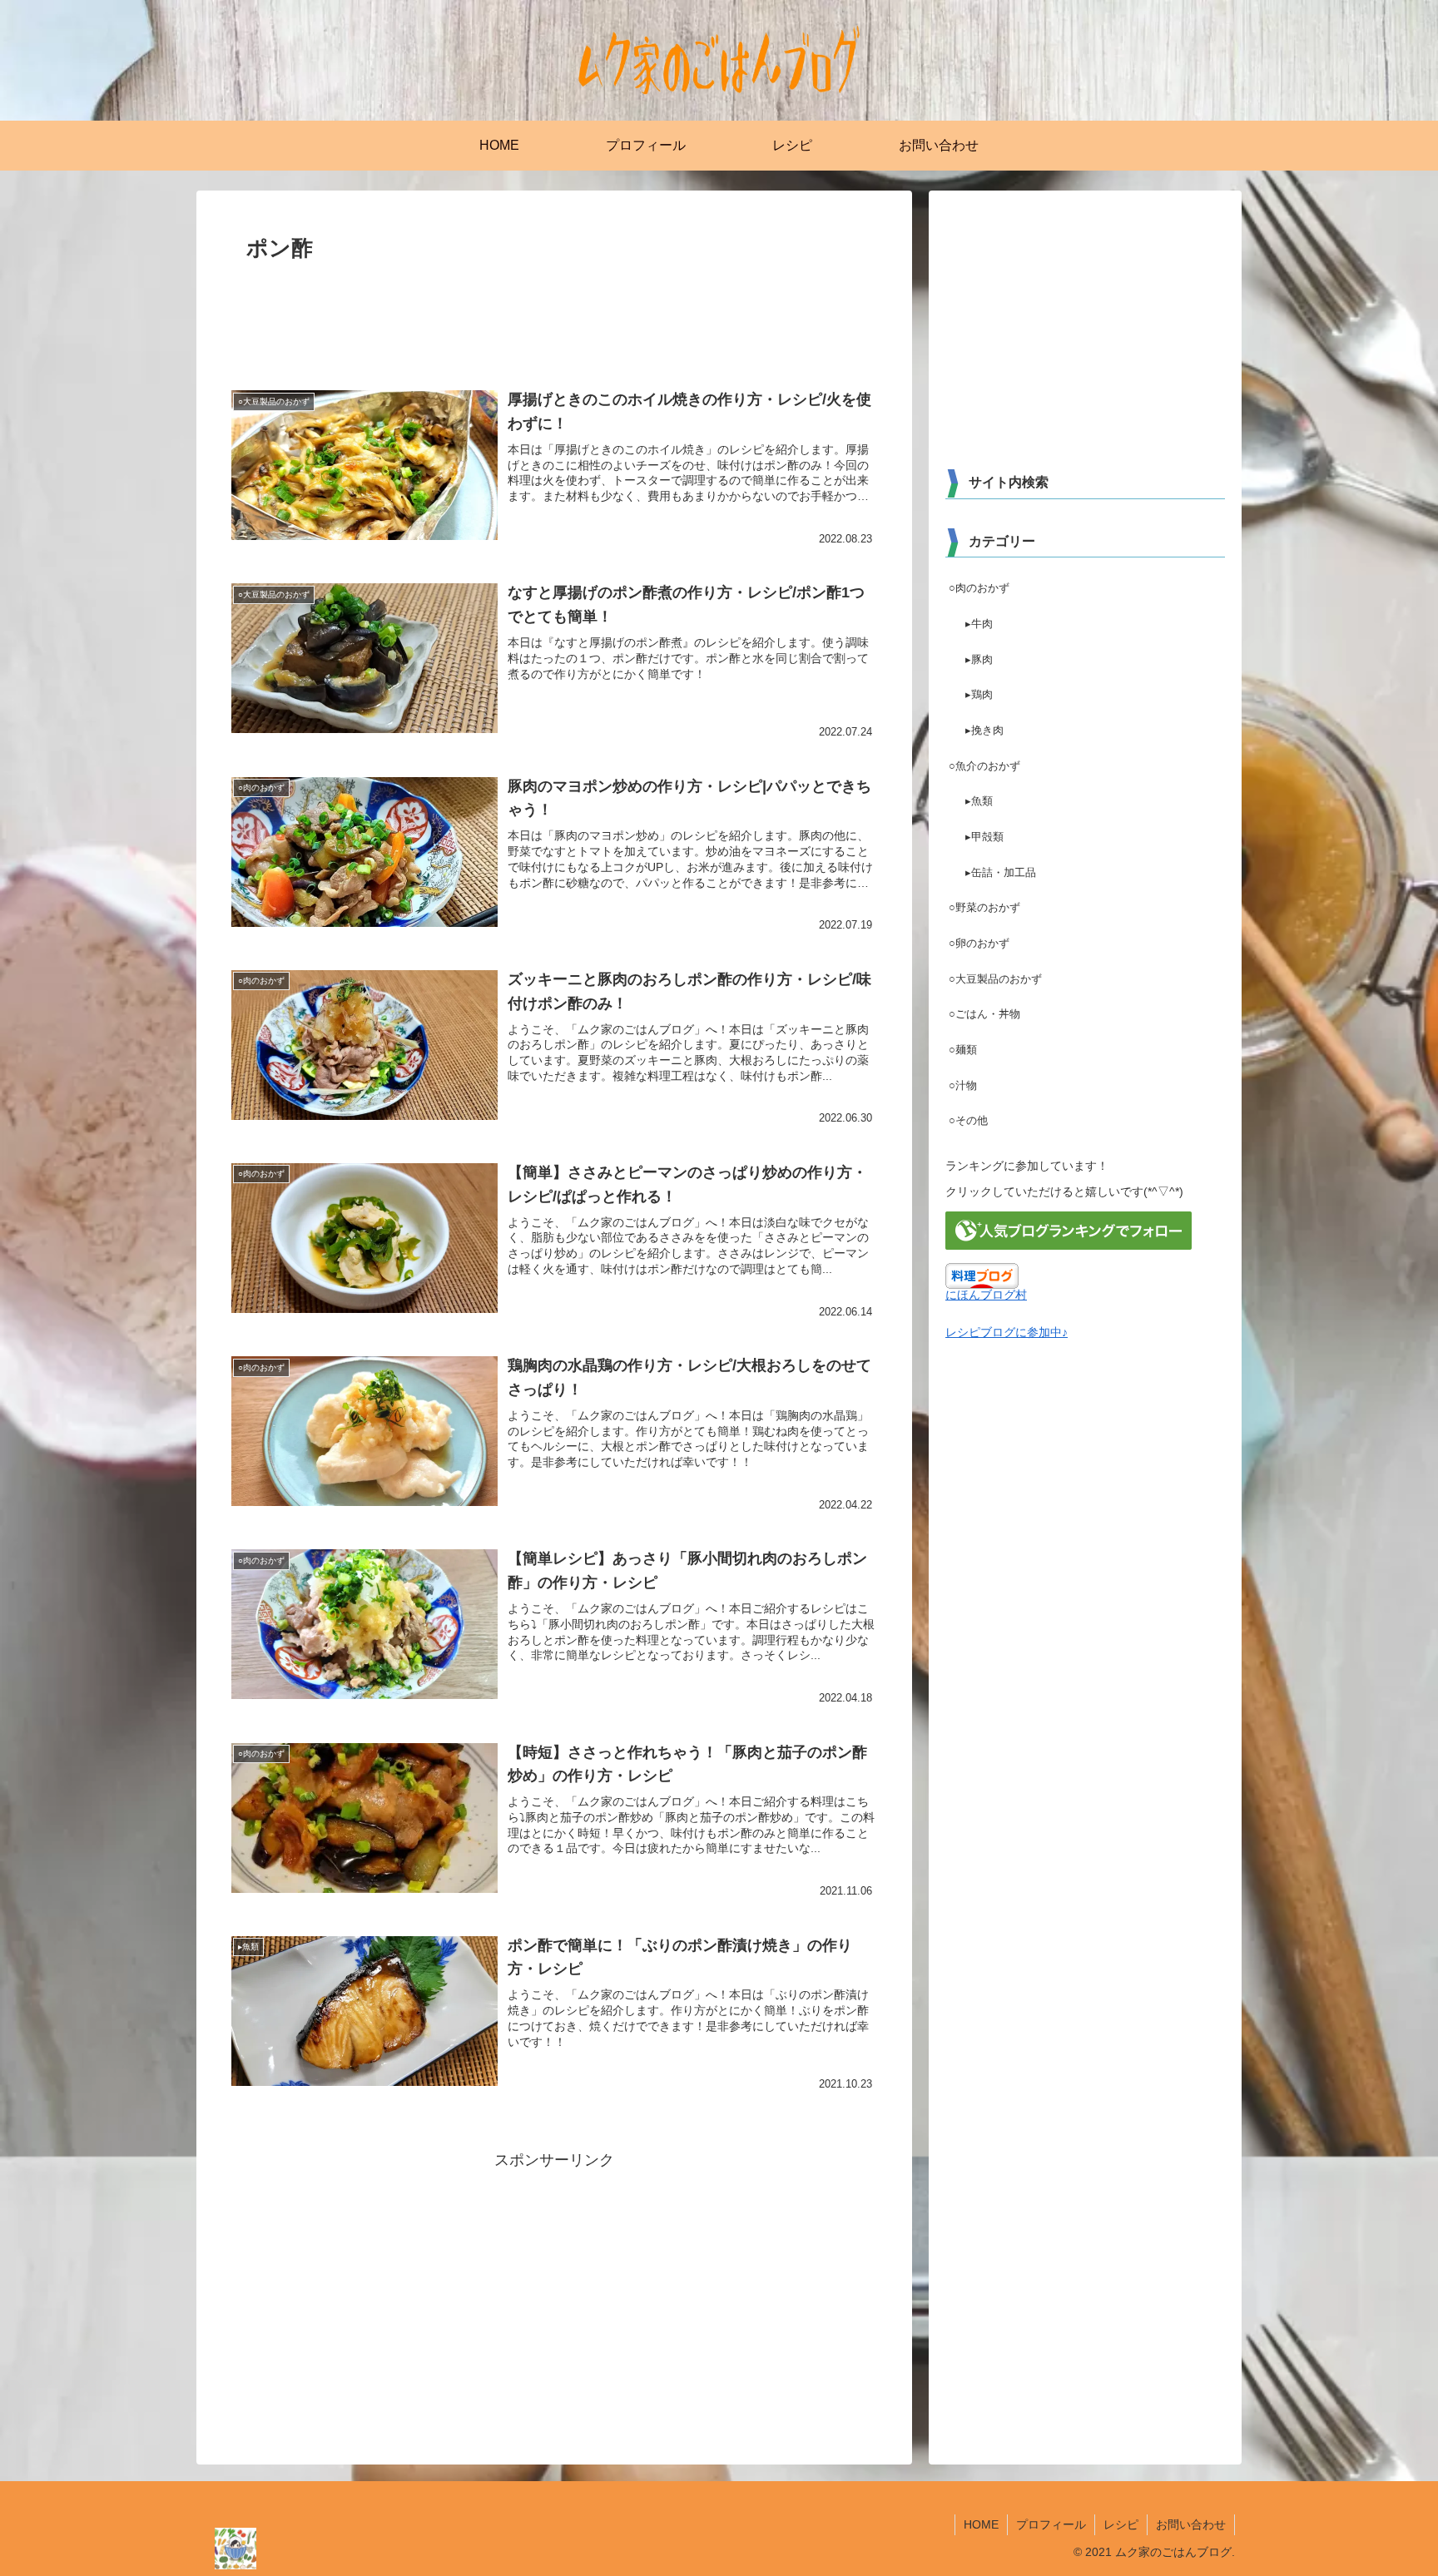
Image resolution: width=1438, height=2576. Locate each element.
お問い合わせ (1191, 2524)
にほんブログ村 (986, 1295)
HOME (981, 2524)
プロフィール (1051, 2524)
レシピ (1121, 2524)
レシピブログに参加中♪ (1007, 1332)
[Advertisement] (554, 314)
